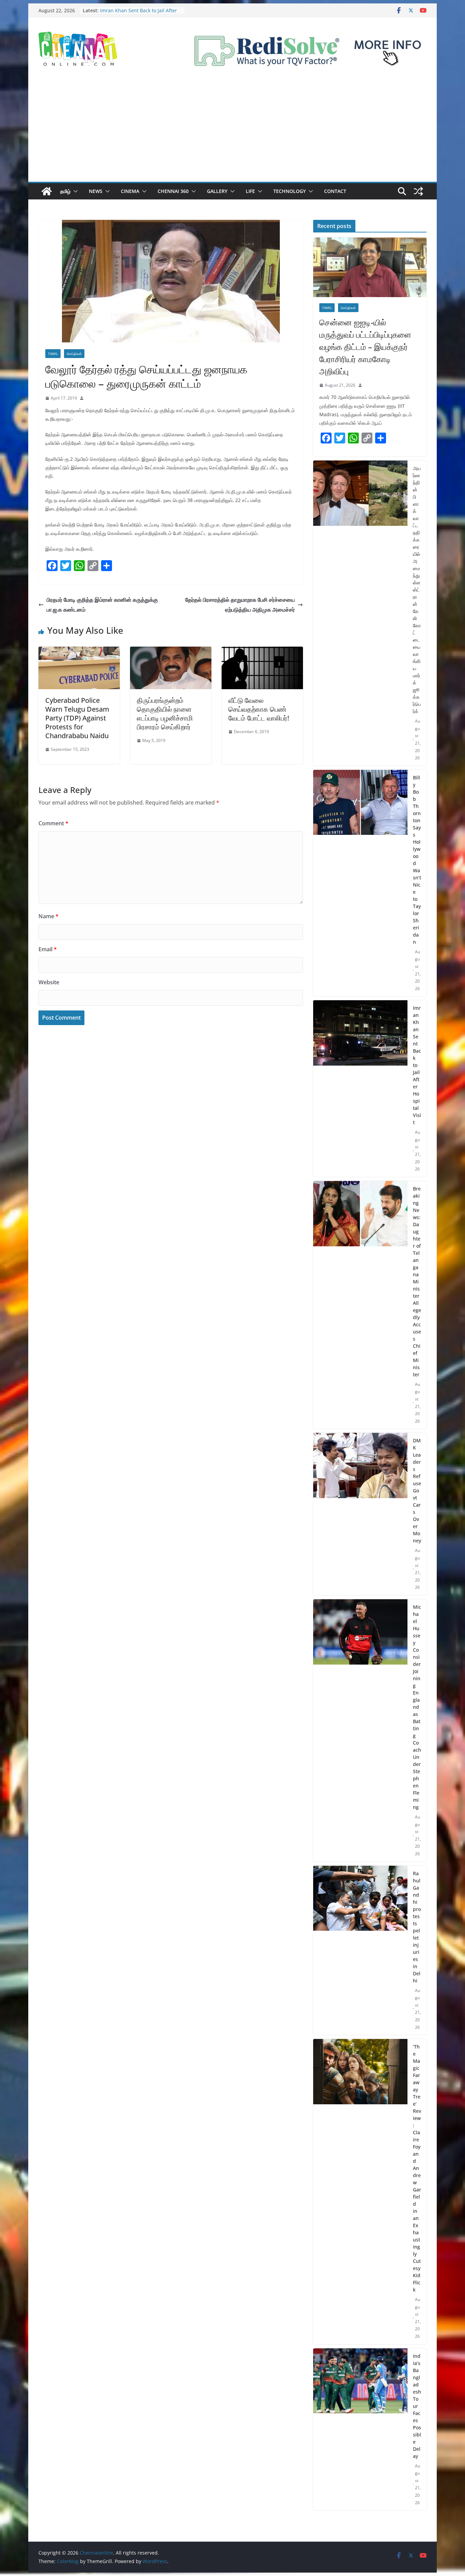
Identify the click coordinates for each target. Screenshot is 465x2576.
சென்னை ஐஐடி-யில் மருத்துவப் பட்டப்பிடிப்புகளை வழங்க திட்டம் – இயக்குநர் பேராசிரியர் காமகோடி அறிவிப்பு (365, 347)
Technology (290, 191)
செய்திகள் (74, 354)
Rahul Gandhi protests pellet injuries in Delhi (417, 1927)
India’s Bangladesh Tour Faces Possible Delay (417, 2406)
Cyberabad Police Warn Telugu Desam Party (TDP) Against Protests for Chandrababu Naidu (77, 718)
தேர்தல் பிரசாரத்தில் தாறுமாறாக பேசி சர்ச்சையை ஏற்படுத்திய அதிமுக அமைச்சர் (240, 605)
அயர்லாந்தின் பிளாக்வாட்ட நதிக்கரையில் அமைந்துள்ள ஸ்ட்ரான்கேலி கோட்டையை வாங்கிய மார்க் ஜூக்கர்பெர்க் (417, 590)
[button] (74, 191)
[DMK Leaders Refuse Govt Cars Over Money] (360, 1514)
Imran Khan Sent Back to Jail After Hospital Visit (417, 1065)
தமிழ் (65, 191)
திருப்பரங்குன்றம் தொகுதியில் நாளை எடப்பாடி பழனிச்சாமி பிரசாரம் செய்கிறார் (165, 714)
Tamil (53, 354)
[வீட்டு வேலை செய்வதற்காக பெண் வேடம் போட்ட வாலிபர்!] (262, 651)
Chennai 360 (173, 191)
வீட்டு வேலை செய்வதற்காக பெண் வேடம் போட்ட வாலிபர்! (259, 709)
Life (250, 191)
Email (48, 949)
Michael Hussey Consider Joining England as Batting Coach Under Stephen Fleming (417, 1707)
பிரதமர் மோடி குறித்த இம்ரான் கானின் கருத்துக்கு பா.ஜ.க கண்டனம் (102, 605)
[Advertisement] (233, 131)
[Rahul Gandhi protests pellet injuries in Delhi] (360, 1950)
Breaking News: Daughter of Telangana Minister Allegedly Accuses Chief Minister (417, 1282)
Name (49, 916)
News (96, 191)
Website (49, 982)
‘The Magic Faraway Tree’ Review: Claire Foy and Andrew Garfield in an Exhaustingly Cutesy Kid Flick (417, 2168)
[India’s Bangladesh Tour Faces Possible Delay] (360, 2429)
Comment (53, 823)
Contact (335, 191)
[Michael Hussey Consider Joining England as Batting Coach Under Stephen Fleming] (360, 1730)
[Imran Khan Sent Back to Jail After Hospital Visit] (360, 1089)
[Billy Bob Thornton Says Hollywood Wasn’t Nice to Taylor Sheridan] (360, 883)
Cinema (130, 191)
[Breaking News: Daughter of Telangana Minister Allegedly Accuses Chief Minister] (360, 1305)
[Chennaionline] (47, 191)
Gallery (217, 191)
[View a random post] (418, 191)
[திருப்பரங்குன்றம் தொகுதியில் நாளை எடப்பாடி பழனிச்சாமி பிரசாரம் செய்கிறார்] (171, 651)
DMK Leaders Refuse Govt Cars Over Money (417, 1490)
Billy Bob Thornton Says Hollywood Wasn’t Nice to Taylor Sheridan (139, 14)
